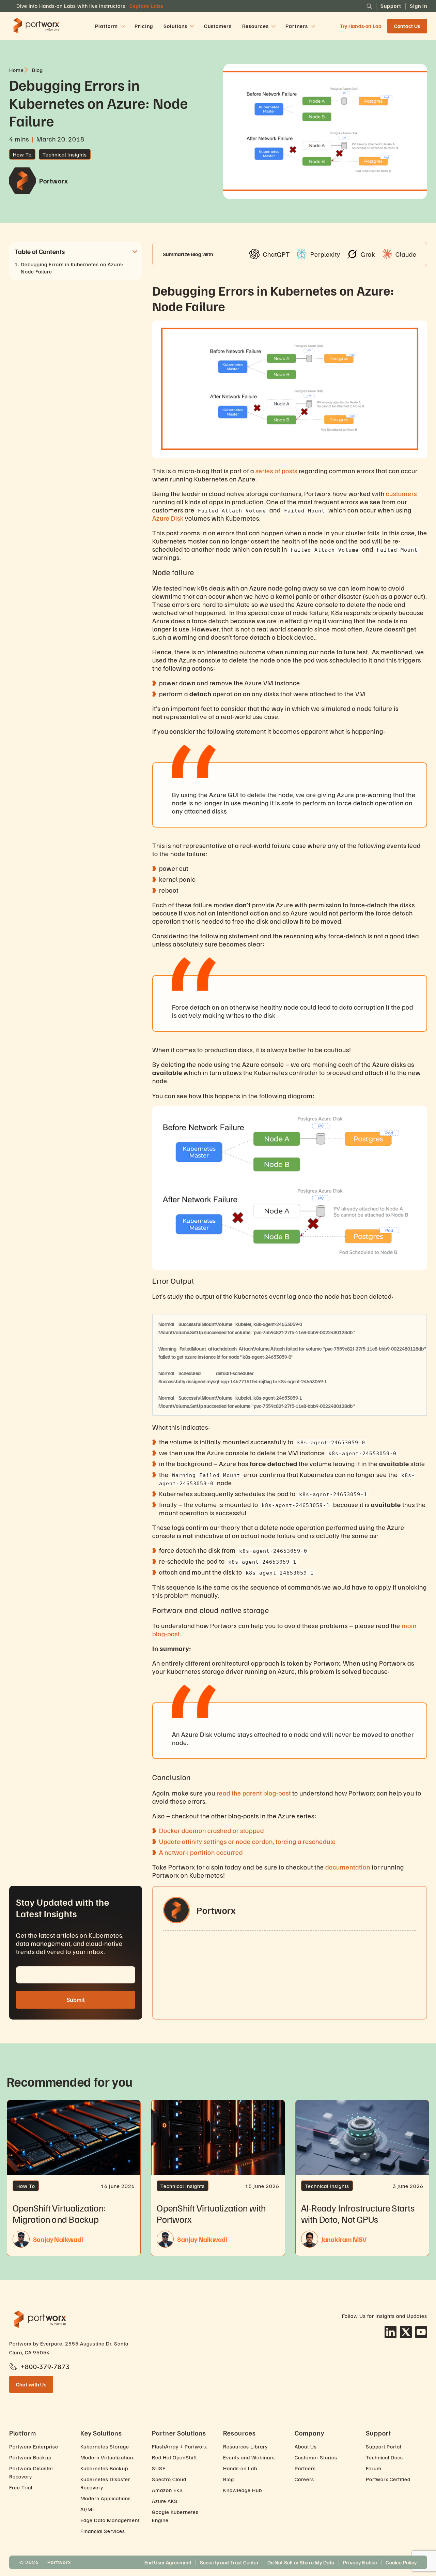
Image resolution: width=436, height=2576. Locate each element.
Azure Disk (168, 518)
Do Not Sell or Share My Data (301, 2562)
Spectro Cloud (169, 2479)
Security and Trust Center (229, 2562)
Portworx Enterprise (34, 2446)
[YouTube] (421, 2332)
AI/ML (88, 2509)
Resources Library (245, 2446)
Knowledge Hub (243, 2490)
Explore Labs (146, 6)
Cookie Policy (401, 2562)
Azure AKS (165, 2501)
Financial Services (103, 2531)
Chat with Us (31, 2384)
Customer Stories (316, 2457)
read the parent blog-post (254, 1793)
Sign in (418, 6)
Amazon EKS (167, 2490)
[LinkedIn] (391, 2332)
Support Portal (384, 2446)
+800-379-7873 (45, 2366)
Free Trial (21, 2487)
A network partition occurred (201, 1852)
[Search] (369, 6)
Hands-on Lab (240, 2468)
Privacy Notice (360, 2562)
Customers (218, 26)
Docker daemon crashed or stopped (212, 1830)
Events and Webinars (249, 2457)
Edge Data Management (110, 2520)
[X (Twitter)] (406, 2332)
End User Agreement (168, 2562)
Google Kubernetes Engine (175, 2516)
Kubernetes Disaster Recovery (105, 2483)
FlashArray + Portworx (180, 2446)
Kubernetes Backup (104, 2468)
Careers (304, 2479)
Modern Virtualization (107, 2457)
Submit (76, 2000)
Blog (229, 2479)
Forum (374, 2468)
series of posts (276, 471)
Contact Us (407, 26)
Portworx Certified (388, 2479)
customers (401, 493)
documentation (348, 1867)
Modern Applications (106, 2498)
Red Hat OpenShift (174, 2457)
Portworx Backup (30, 2457)
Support (391, 6)
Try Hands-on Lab (361, 26)
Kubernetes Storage (105, 2446)
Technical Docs (384, 2457)
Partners (305, 2468)
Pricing (144, 26)
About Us (306, 2446)
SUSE (159, 2468)
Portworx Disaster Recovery (31, 2472)
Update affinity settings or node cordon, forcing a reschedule (247, 1841)
